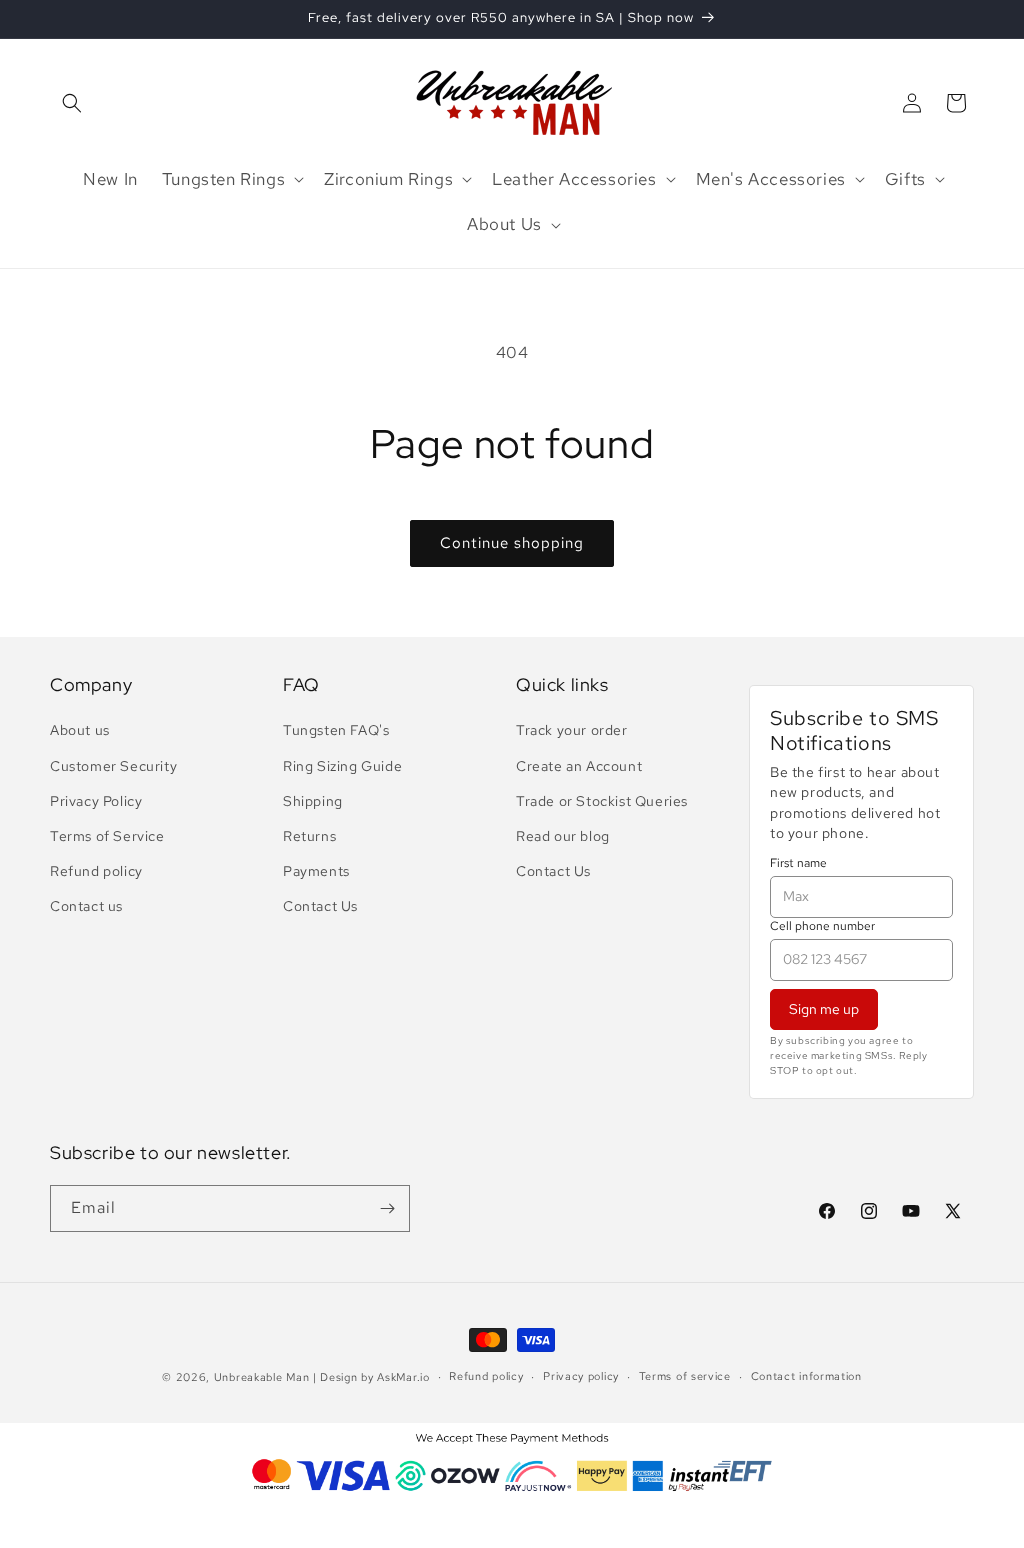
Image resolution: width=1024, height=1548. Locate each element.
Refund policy (96, 871)
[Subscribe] (387, 1208)
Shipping (313, 801)
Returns (309, 836)
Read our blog (563, 836)
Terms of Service (107, 836)
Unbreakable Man (262, 1377)
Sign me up (824, 1009)
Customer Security (113, 766)
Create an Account (579, 766)
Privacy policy (581, 1376)
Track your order (572, 730)
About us (80, 730)
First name (798, 863)
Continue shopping (512, 543)
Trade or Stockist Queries (602, 801)
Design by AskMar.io (374, 1377)
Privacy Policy (96, 801)
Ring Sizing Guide (342, 766)
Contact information (806, 1376)
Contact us (86, 906)
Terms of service (685, 1376)
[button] (72, 103)
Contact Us (320, 906)
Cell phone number (822, 926)
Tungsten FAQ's (336, 730)
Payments (316, 871)
